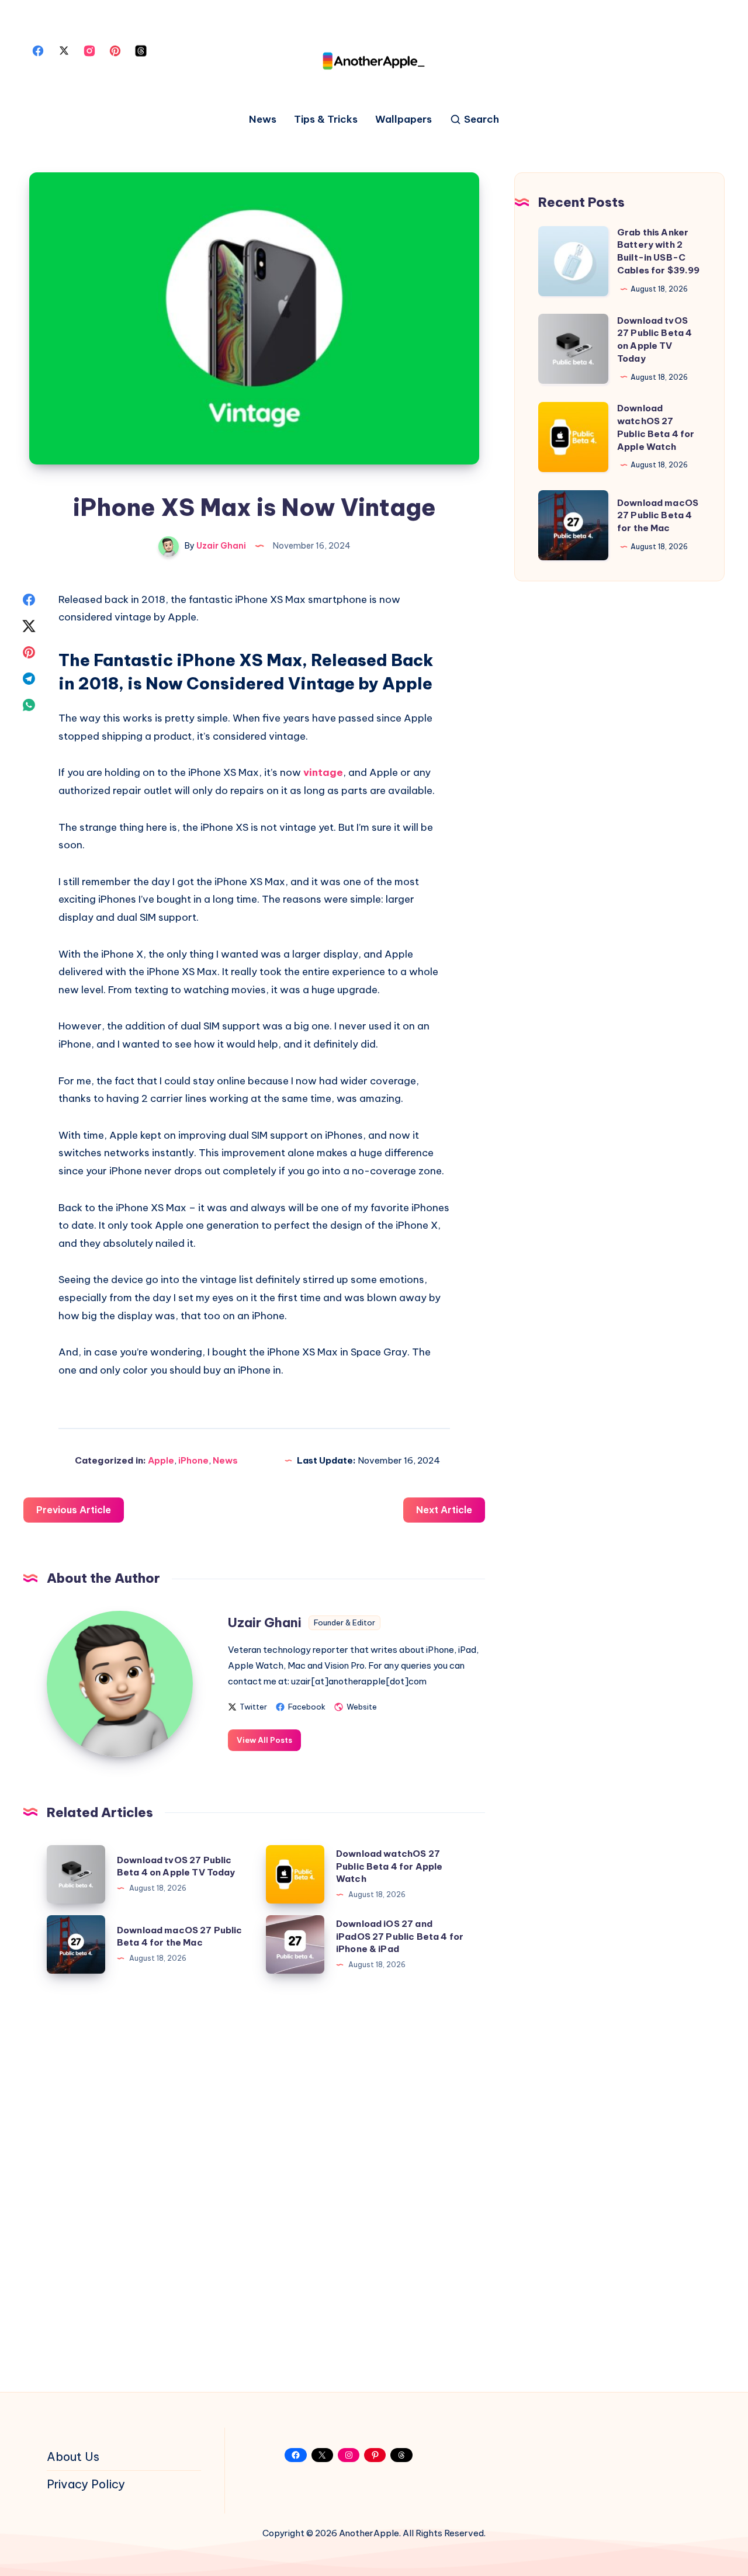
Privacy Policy (86, 2484)
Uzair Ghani (265, 1622)
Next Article (444, 1510)
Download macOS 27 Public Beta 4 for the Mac (180, 1937)
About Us (73, 2457)
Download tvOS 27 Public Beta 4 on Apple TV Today (176, 1866)
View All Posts (264, 1740)
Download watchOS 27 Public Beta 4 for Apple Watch (389, 1866)
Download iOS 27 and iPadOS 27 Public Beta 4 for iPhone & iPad (400, 1937)
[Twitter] (64, 50)
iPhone (193, 1460)
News (263, 119)
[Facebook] (38, 50)
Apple (161, 1460)
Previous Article (74, 1510)
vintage (323, 772)
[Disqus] (254, 2178)
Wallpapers (404, 119)
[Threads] (141, 50)
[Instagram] (89, 50)
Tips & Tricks (326, 119)
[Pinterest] (115, 50)
